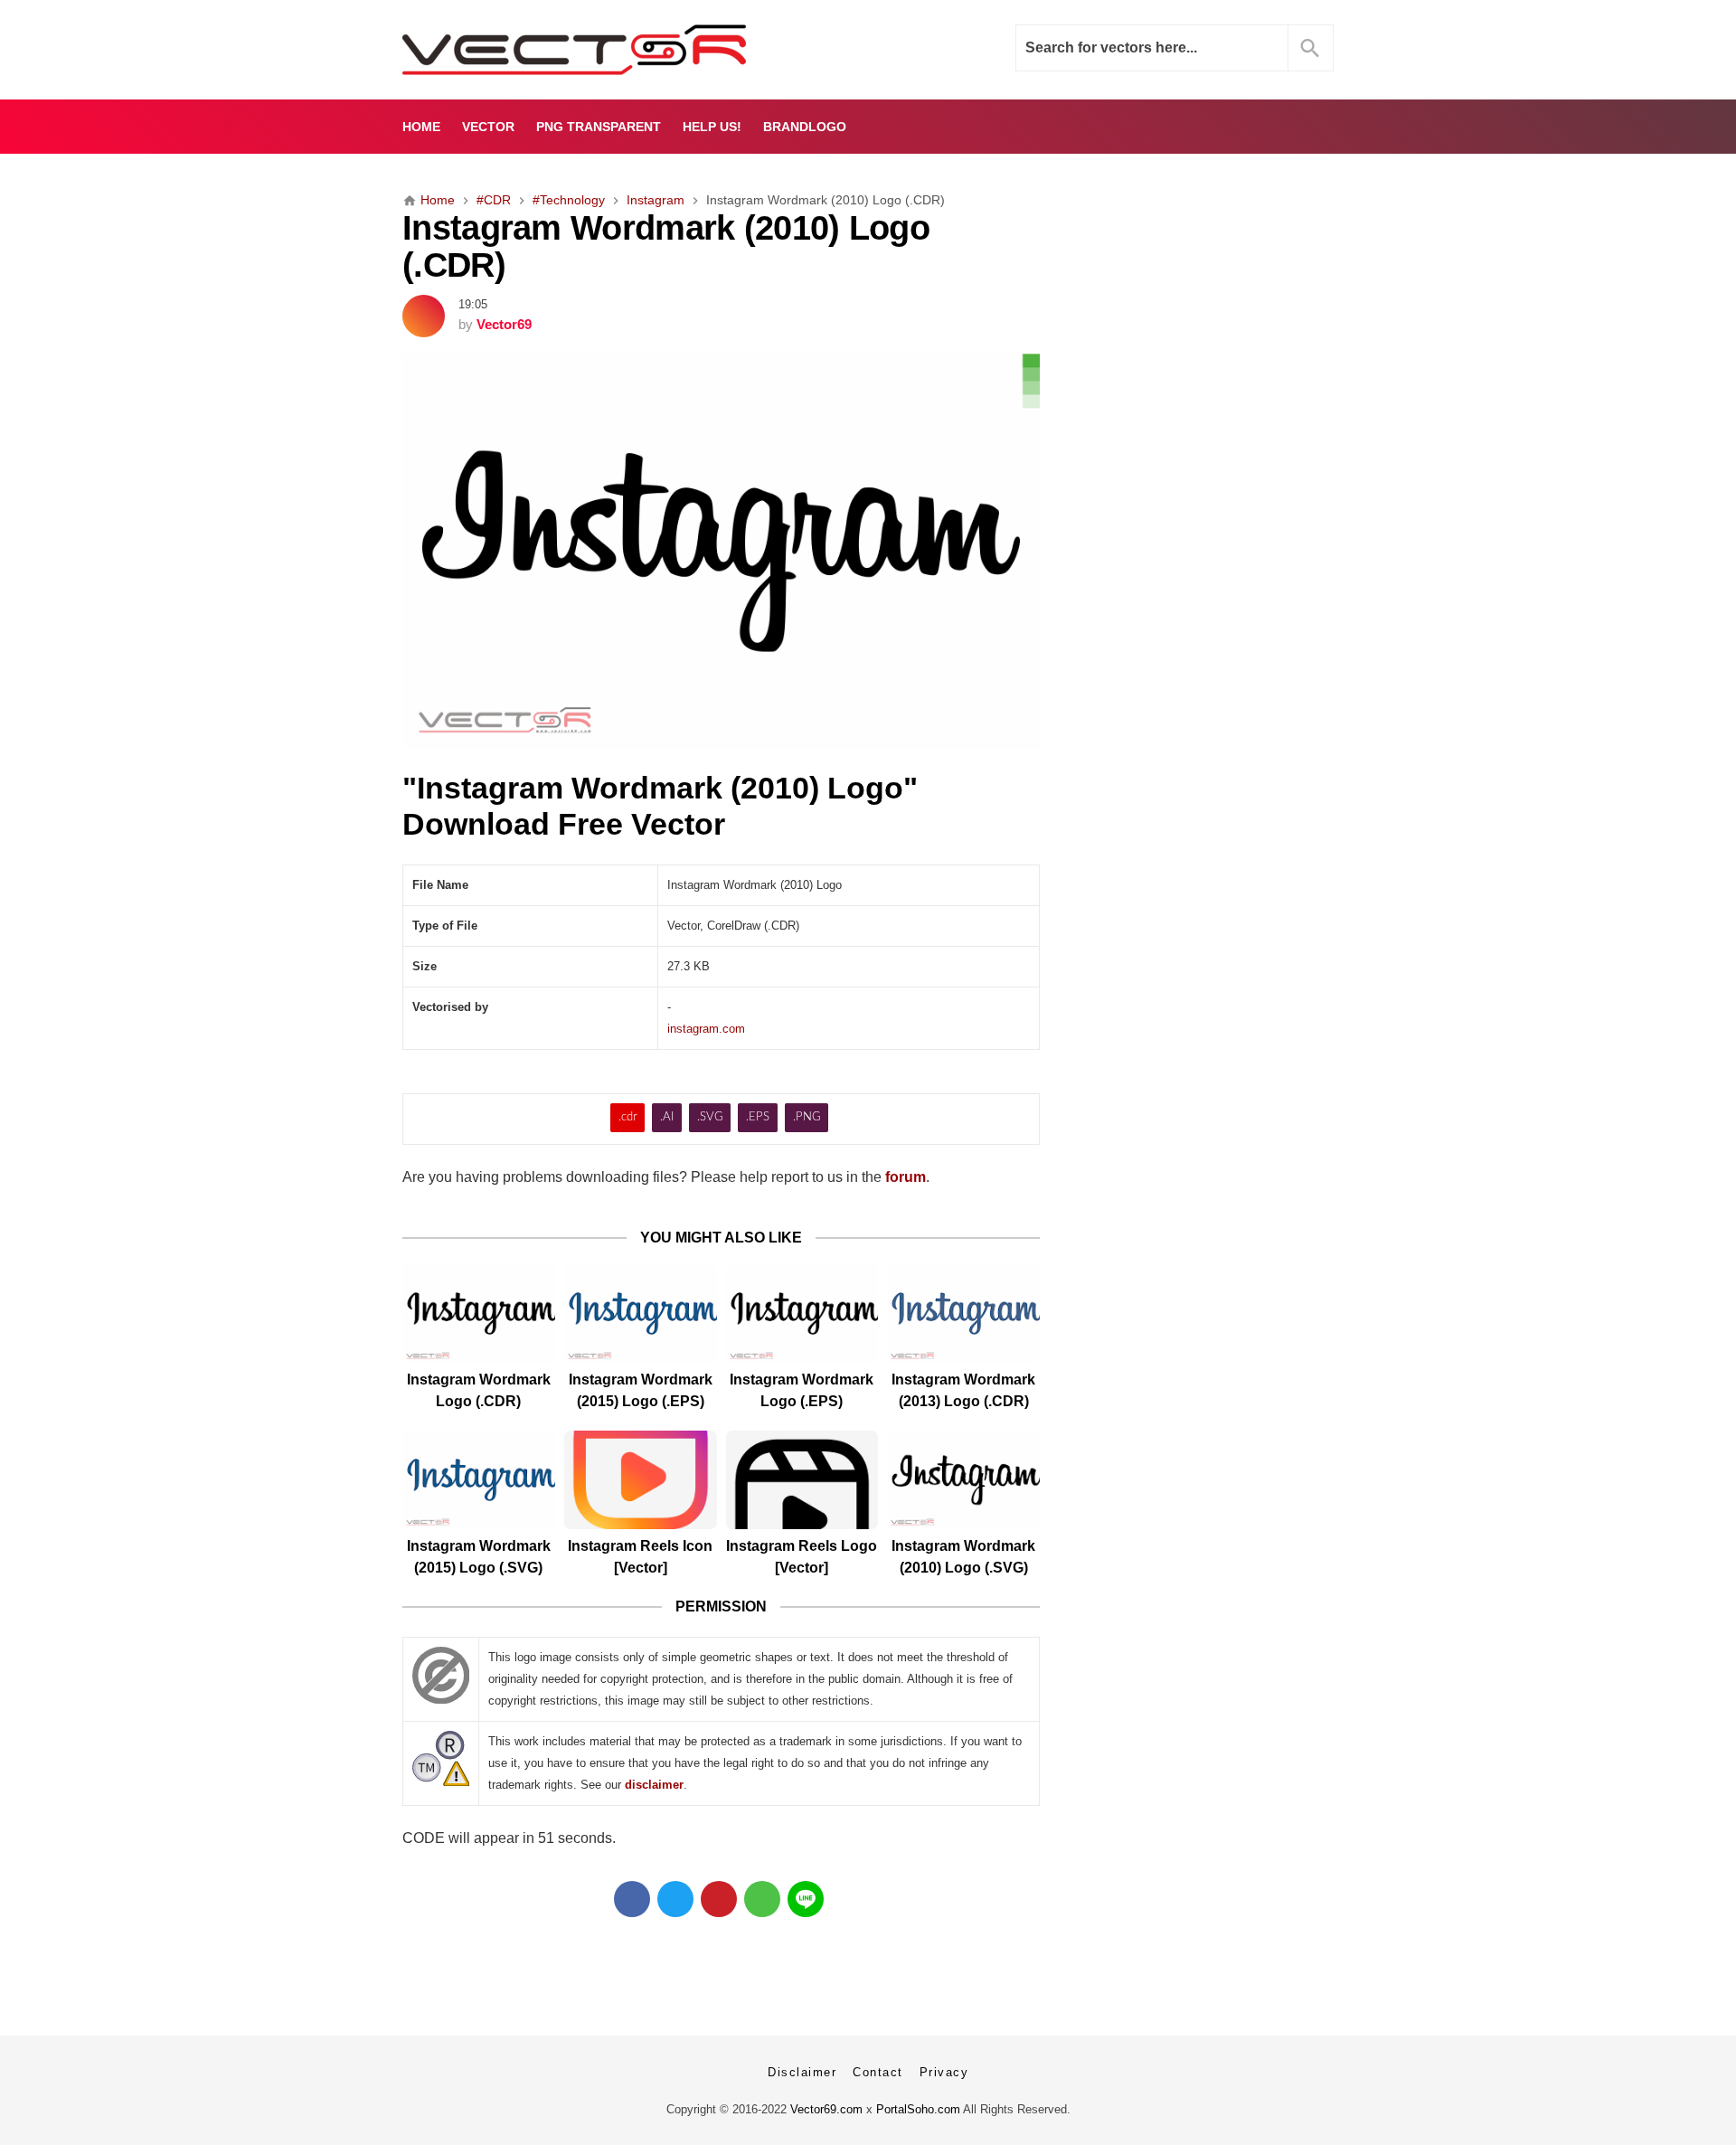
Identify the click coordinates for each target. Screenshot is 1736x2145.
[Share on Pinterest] (719, 1899)
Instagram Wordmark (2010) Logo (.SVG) (963, 1557)
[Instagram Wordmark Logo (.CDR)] (479, 1313)
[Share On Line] (806, 1899)
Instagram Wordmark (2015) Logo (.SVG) (479, 1557)
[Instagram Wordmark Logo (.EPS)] (802, 1313)
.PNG (807, 1117)
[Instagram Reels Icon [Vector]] (641, 1480)
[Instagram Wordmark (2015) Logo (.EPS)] (641, 1313)
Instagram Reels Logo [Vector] (802, 1557)
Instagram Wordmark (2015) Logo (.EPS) (641, 1390)
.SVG (710, 1117)
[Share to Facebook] (632, 1899)
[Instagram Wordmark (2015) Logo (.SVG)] (479, 1480)
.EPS (758, 1117)
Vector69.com (826, 2109)
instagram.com (706, 1029)
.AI (667, 1117)
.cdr (628, 1117)
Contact (878, 2072)
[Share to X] (675, 1899)
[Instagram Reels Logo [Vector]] (802, 1480)
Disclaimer (802, 2072)
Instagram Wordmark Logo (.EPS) (802, 1390)
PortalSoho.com (918, 2109)
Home (421, 127)
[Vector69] (631, 50)
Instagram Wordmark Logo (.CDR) (479, 1390)
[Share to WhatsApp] (762, 1899)
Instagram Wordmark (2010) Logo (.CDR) (666, 246)
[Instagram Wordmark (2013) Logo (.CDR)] (963, 1313)
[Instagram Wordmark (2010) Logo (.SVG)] (963, 1480)
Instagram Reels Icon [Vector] (640, 1557)
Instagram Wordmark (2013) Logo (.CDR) (963, 1390)
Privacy (944, 2072)
